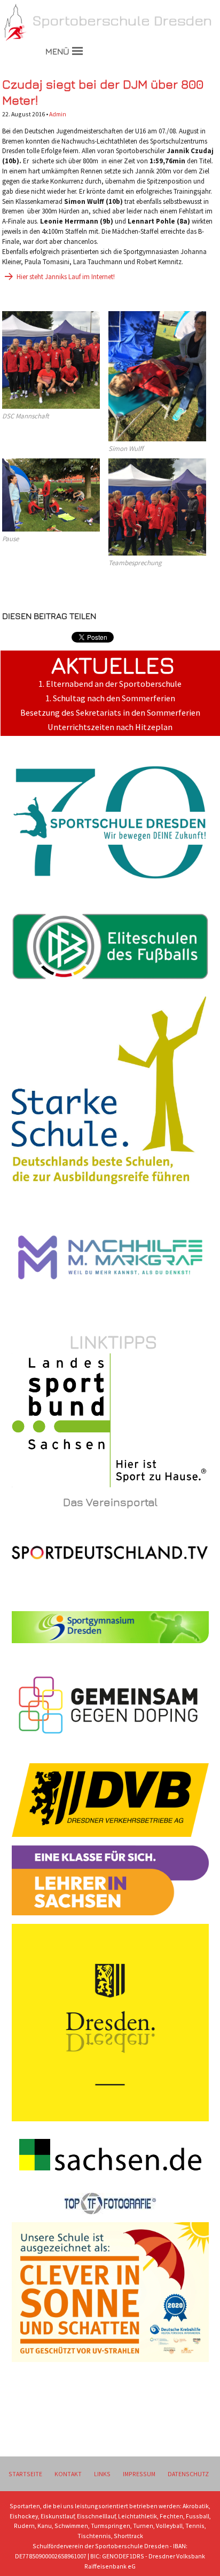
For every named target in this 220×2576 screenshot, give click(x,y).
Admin (58, 114)
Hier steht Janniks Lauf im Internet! (66, 277)
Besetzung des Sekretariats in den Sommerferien (110, 713)
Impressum (139, 2474)
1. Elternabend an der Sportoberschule (110, 684)
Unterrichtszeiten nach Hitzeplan (110, 727)
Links (102, 2474)
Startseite (25, 2474)
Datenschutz (188, 2474)
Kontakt (68, 2474)
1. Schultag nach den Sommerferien (110, 698)
